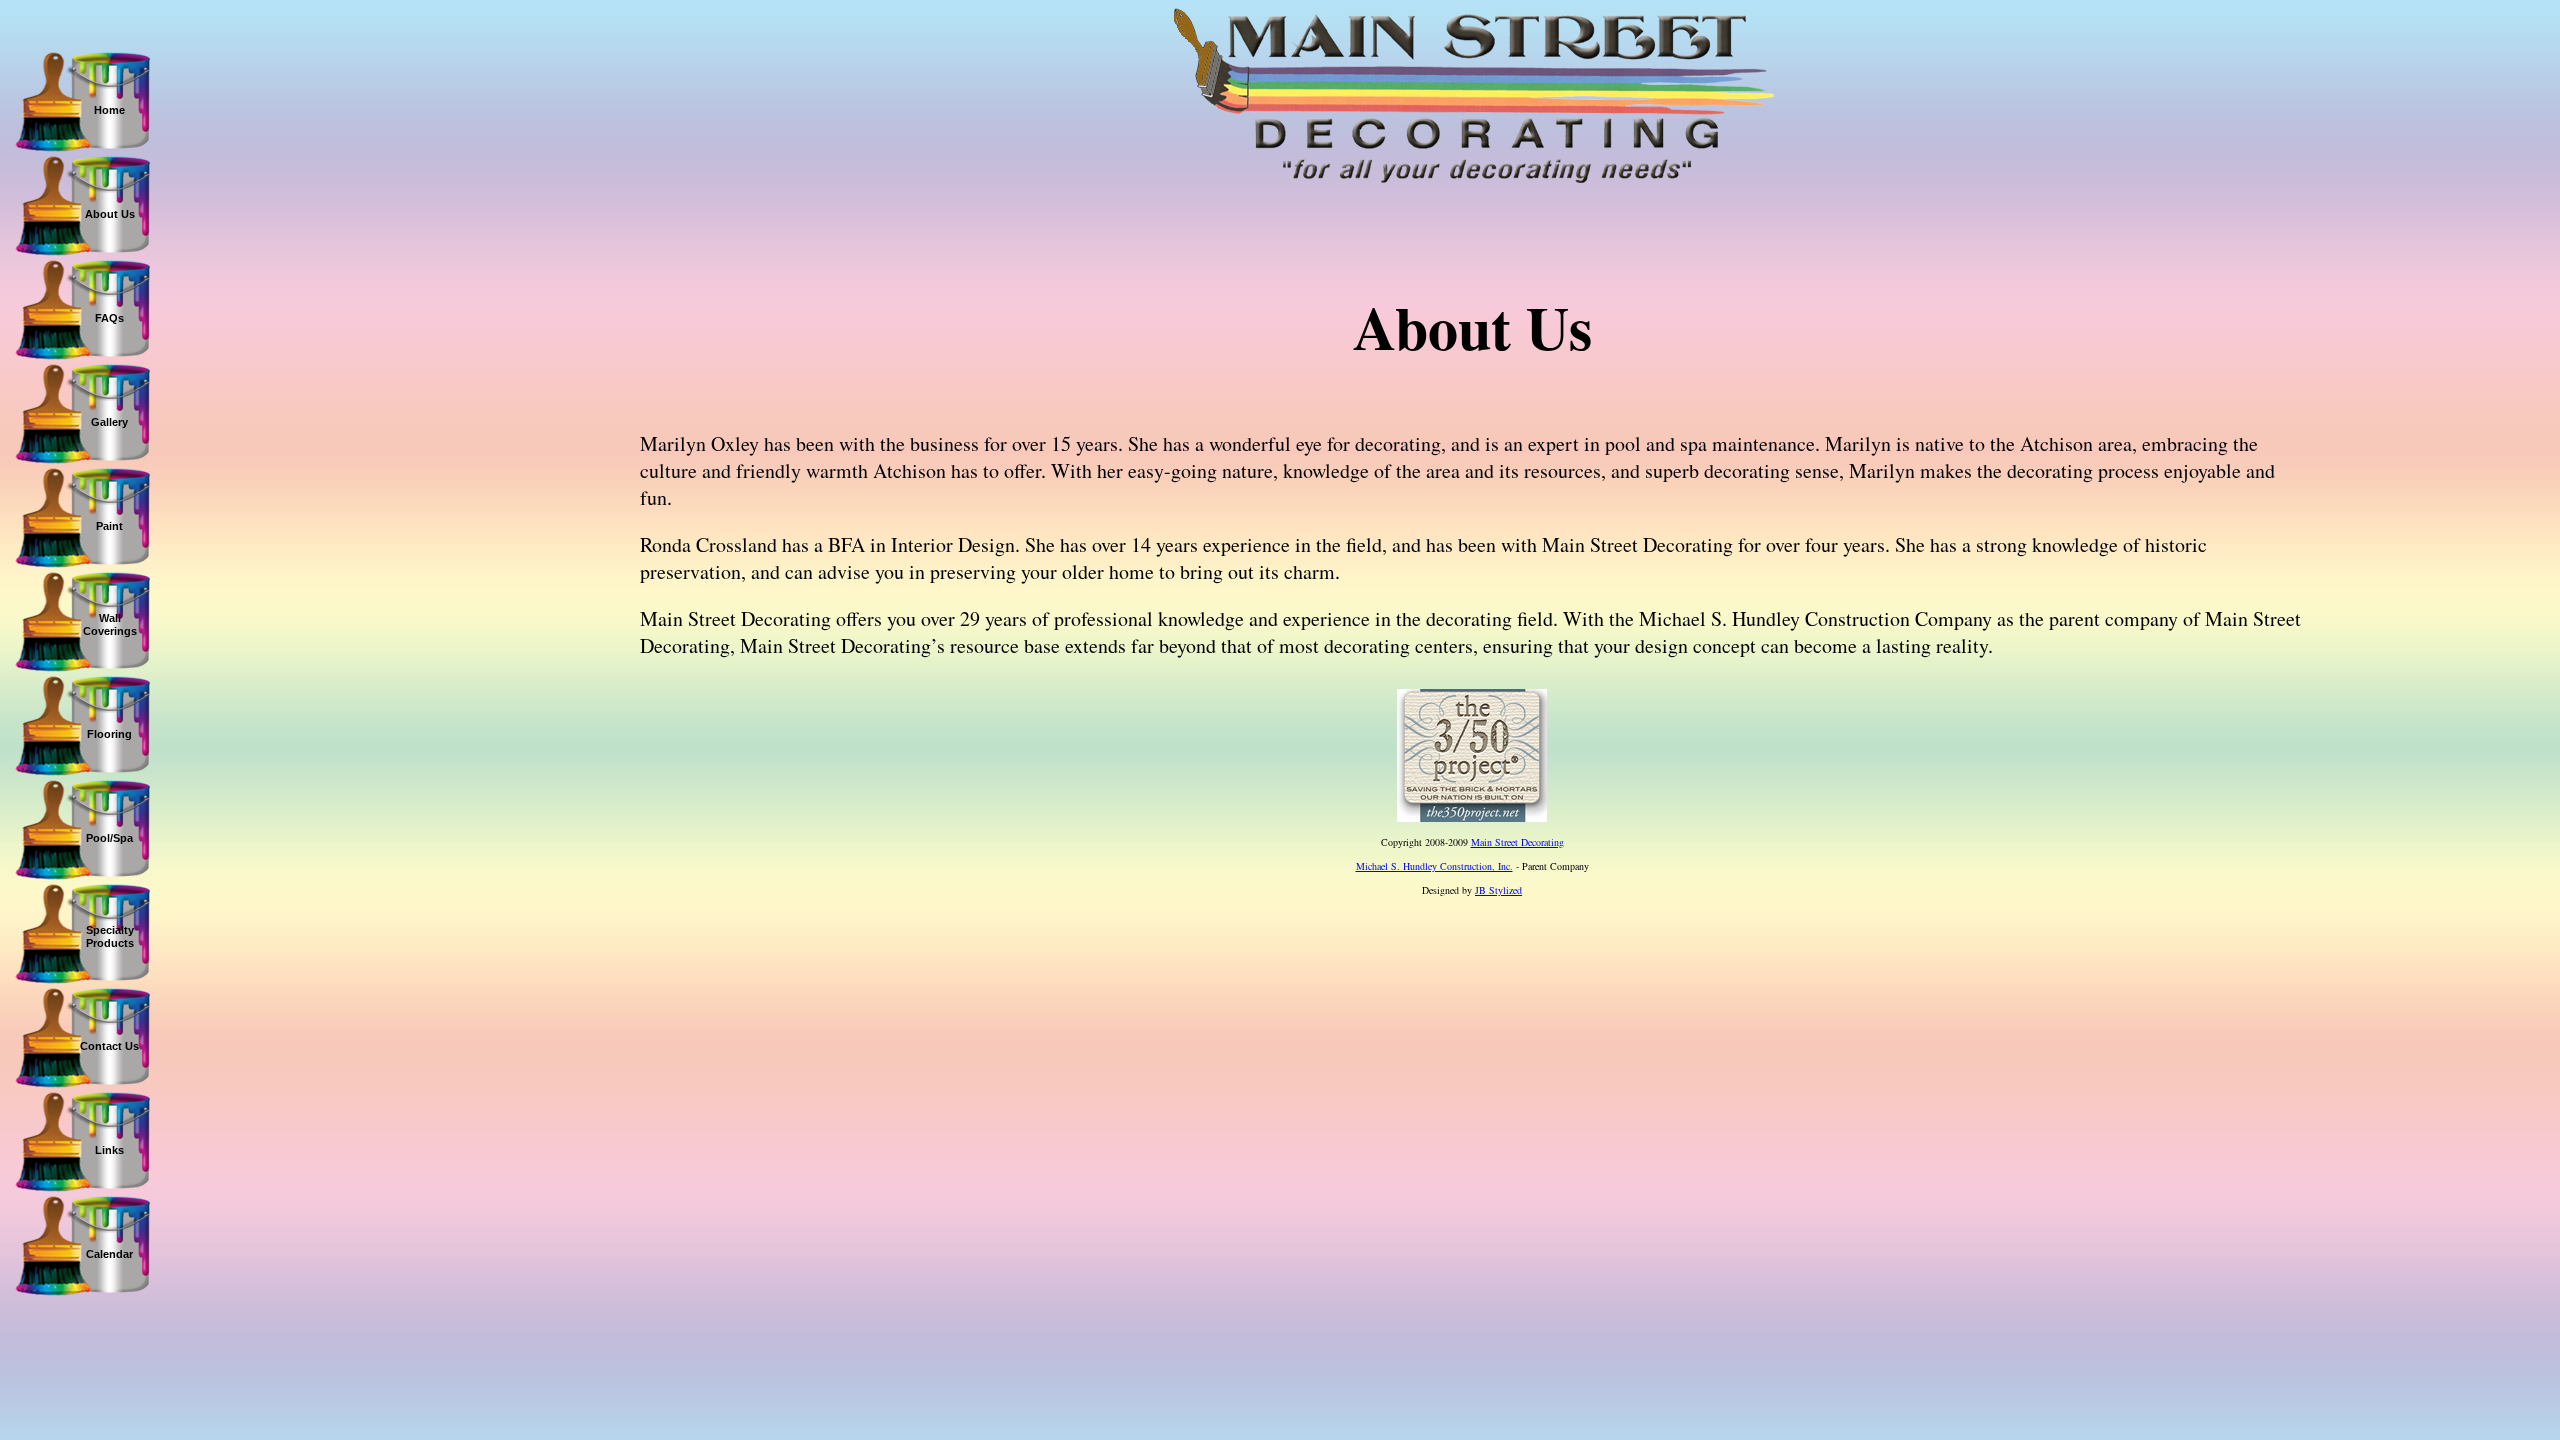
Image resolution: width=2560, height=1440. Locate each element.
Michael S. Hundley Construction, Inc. (1434, 866)
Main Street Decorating (1517, 842)
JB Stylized (1498, 890)
